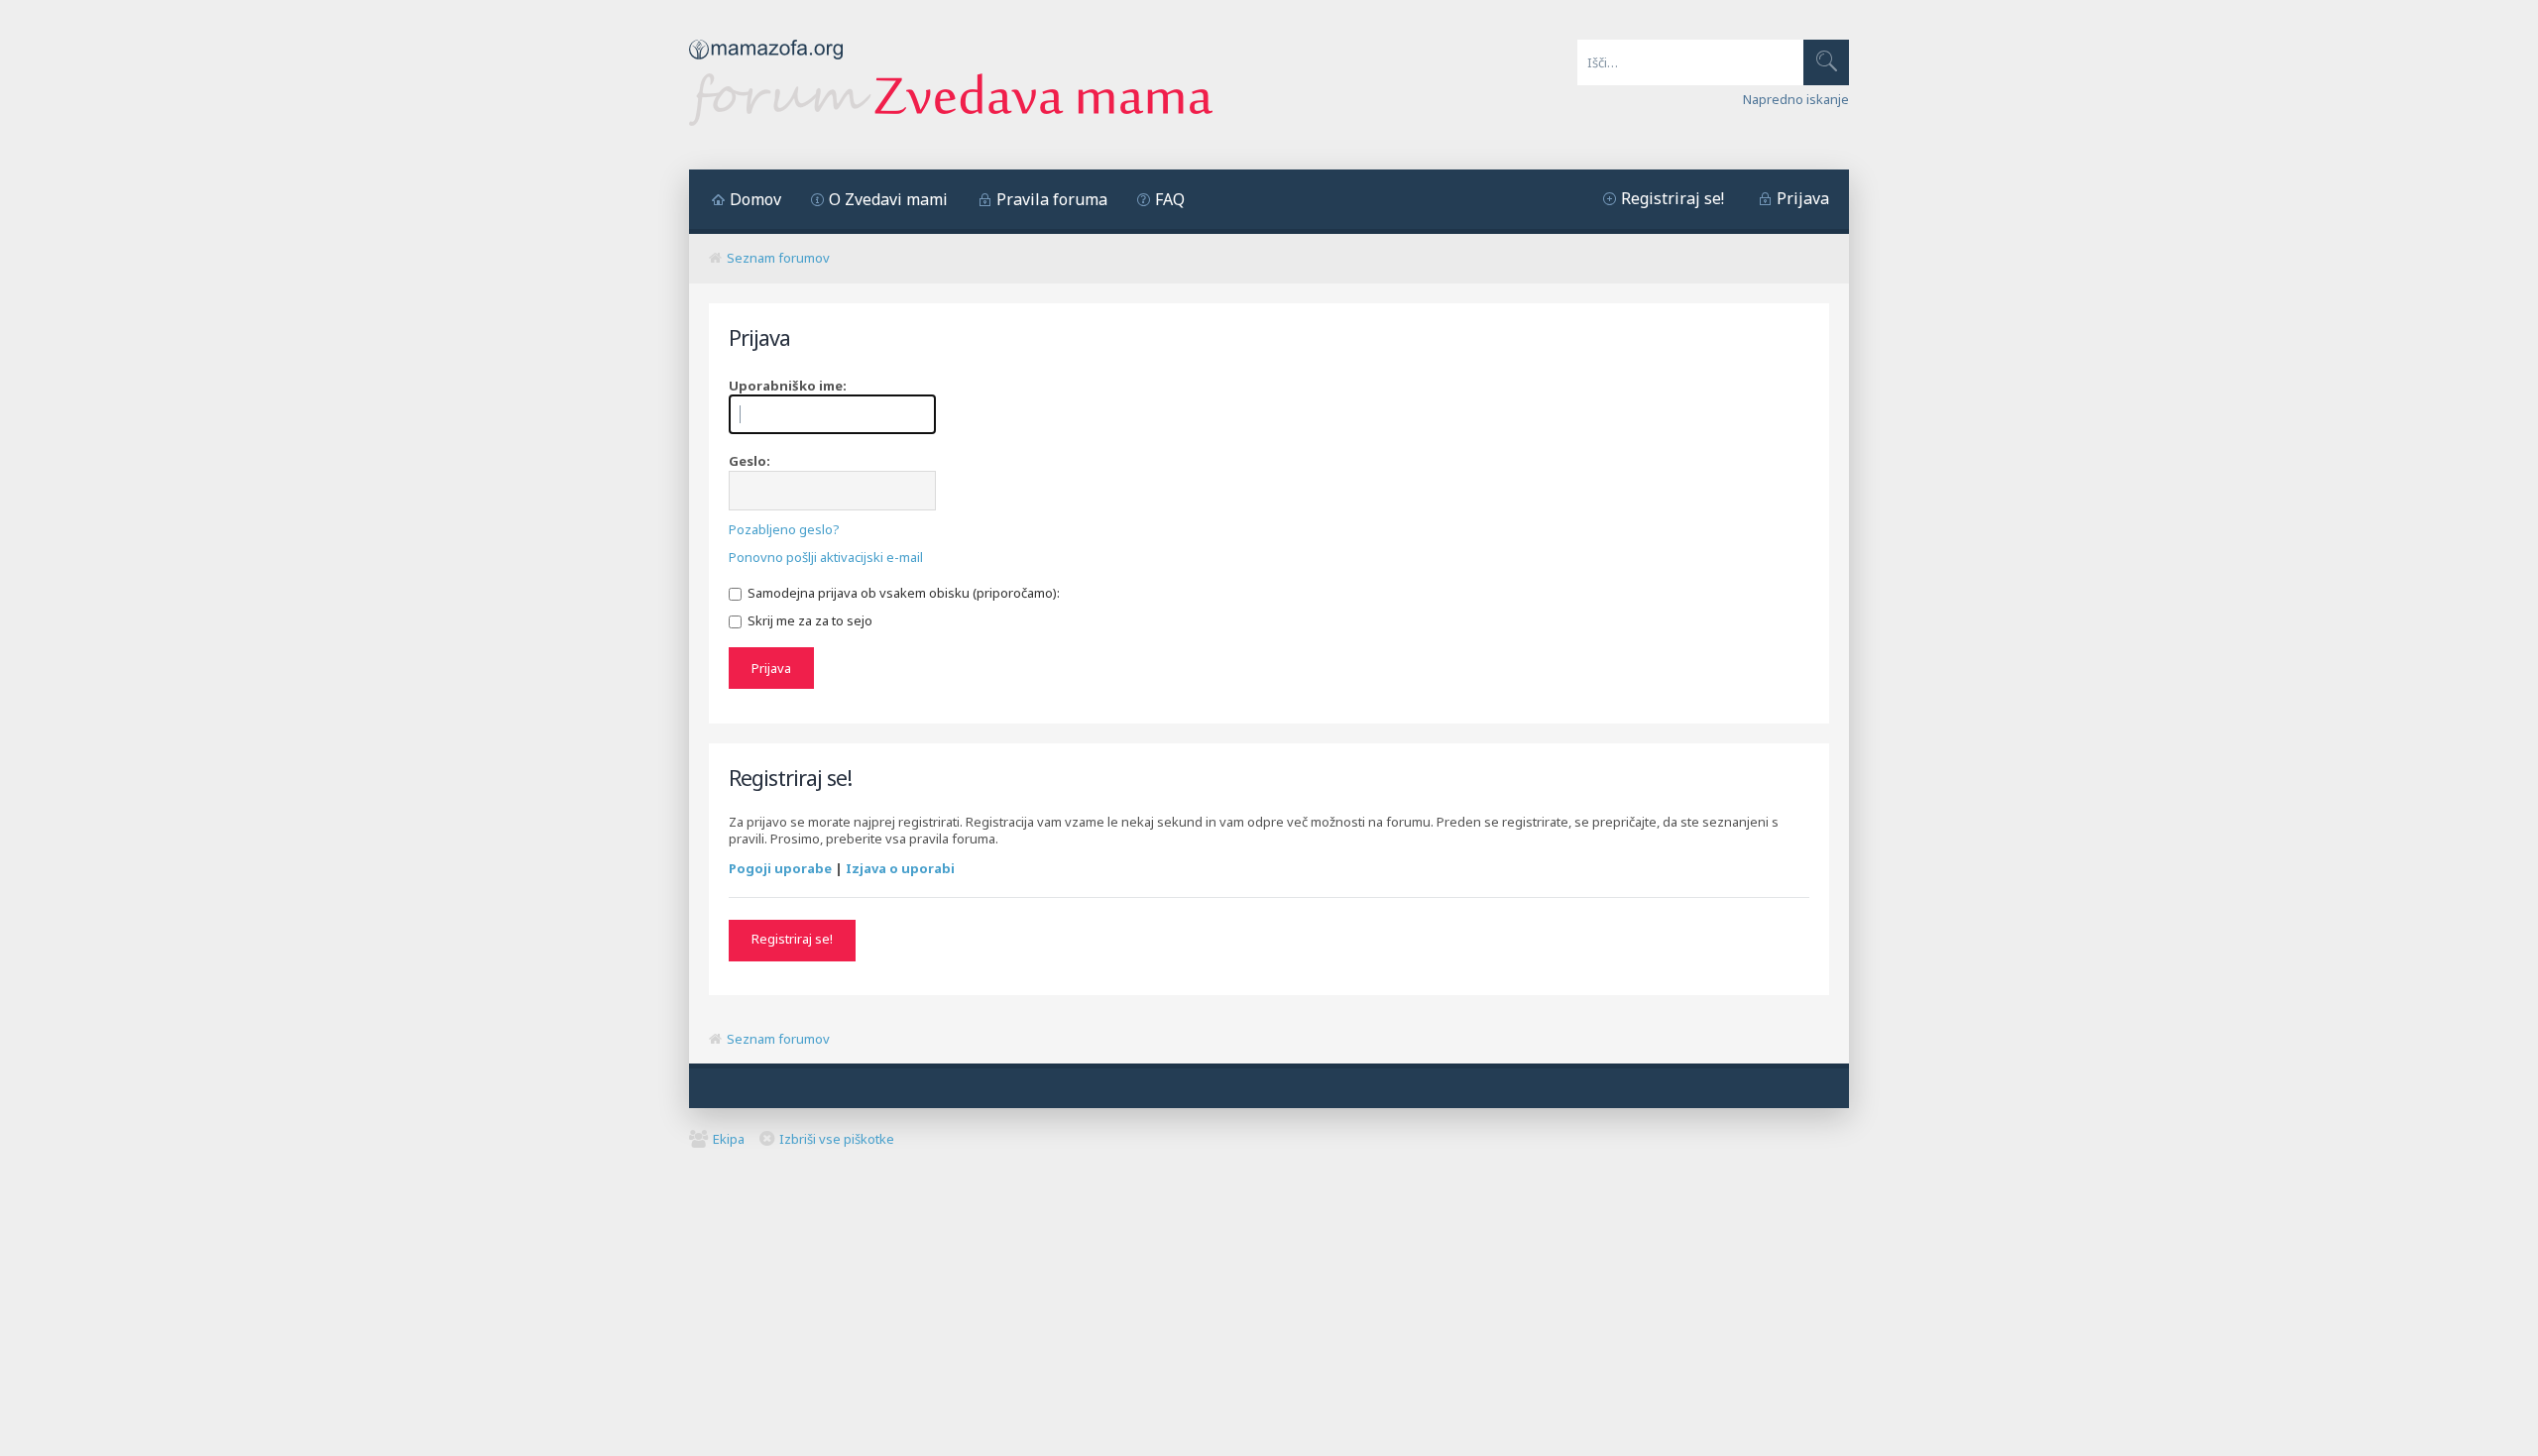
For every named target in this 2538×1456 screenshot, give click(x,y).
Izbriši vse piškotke (837, 1139)
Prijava (1803, 198)
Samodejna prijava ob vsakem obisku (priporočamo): (902, 593)
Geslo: (750, 461)
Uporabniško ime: (788, 386)
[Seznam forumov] (951, 121)
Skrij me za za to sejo (808, 620)
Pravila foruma (1052, 199)
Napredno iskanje (1796, 99)
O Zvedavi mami (888, 199)
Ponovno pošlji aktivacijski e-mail (826, 557)
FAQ (1170, 199)
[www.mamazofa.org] (766, 64)
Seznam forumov (778, 258)
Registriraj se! (1673, 198)
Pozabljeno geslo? (784, 529)
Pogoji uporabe (780, 868)
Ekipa (729, 1139)
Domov (755, 199)
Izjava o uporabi (900, 868)
